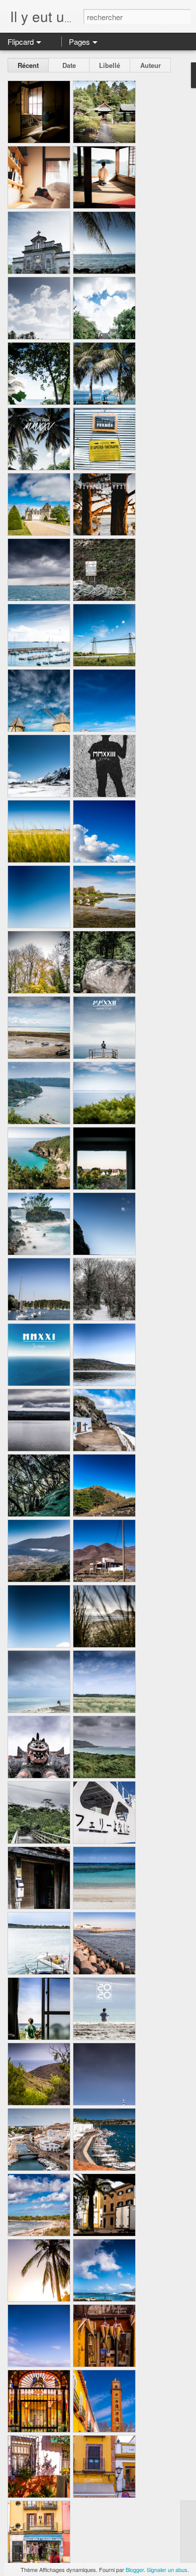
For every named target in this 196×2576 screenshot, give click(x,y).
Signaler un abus (167, 2569)
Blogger (135, 2569)
